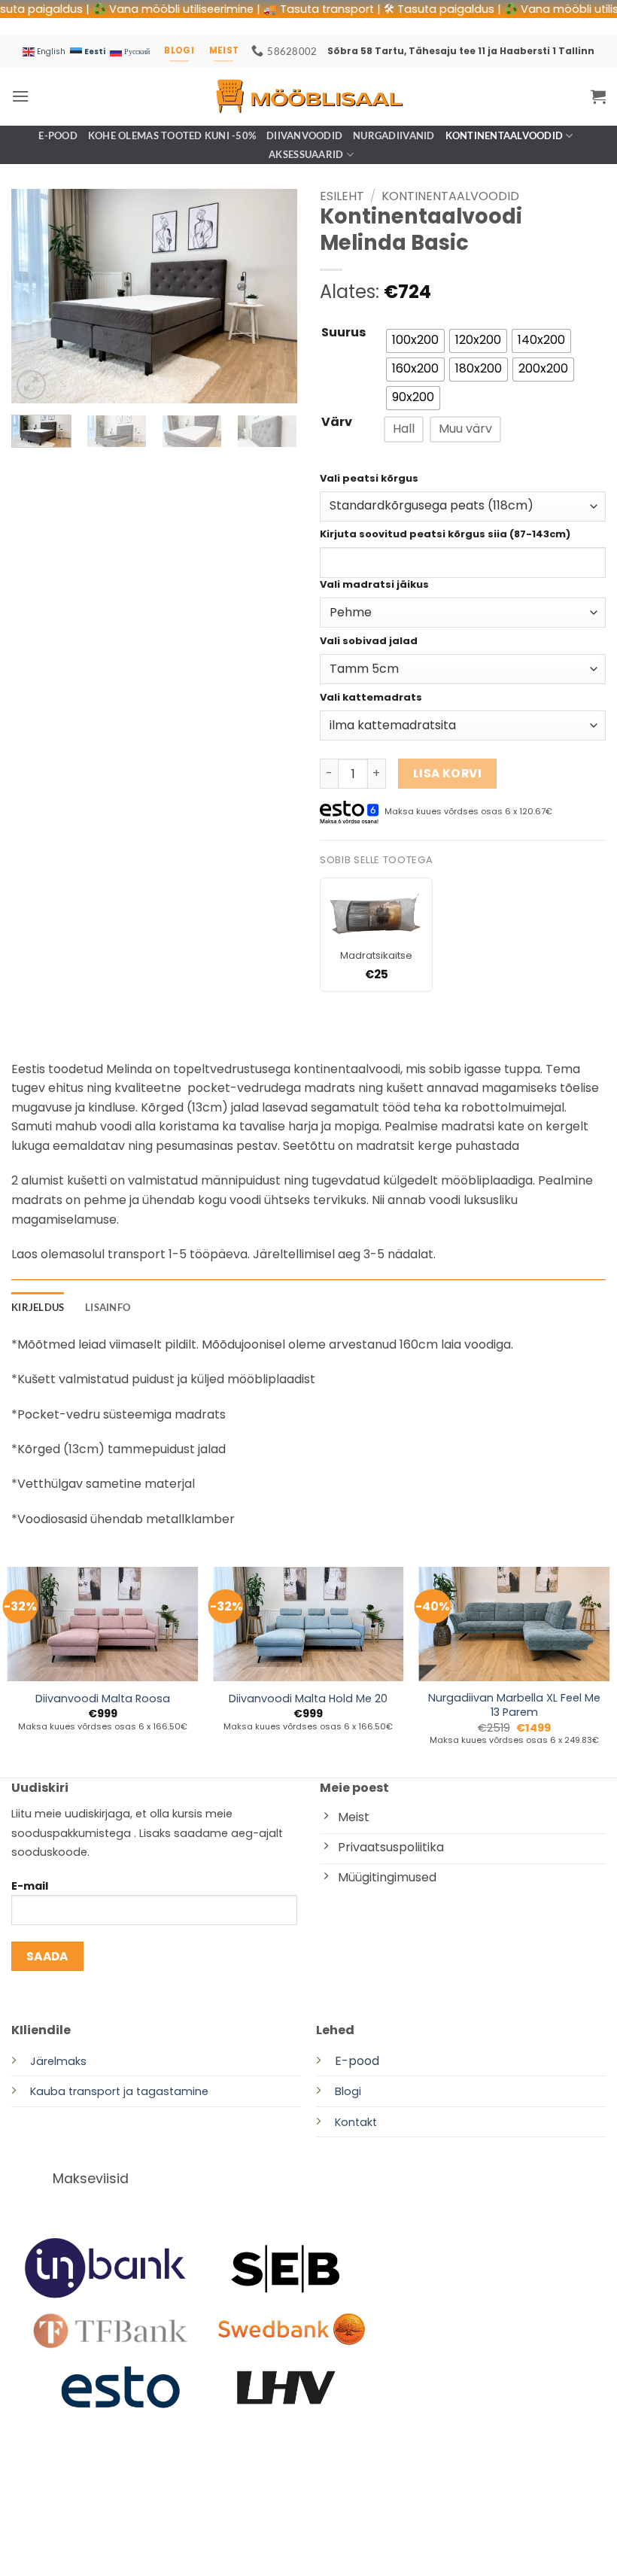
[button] (20, 96)
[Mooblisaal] (308, 96)
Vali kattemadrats (371, 698)
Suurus (343, 333)
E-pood (58, 135)
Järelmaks (58, 2061)
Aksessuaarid (306, 154)
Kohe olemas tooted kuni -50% (172, 135)
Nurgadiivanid (394, 135)
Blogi (348, 2091)
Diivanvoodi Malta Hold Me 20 (308, 1699)
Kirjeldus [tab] (38, 1307)
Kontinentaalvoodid (505, 135)
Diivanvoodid (304, 135)
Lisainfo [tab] (108, 1307)
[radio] (415, 341)
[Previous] (36, 296)
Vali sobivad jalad (369, 642)
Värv (337, 423)
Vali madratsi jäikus (374, 585)
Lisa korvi (448, 773)
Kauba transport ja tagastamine (119, 2091)
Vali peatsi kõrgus (369, 479)
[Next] (272, 296)
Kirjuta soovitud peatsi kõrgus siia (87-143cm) (445, 535)
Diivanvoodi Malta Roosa (103, 1699)
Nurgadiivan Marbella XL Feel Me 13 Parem (514, 1705)
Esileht (342, 196)
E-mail (30, 1886)
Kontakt (356, 2122)
